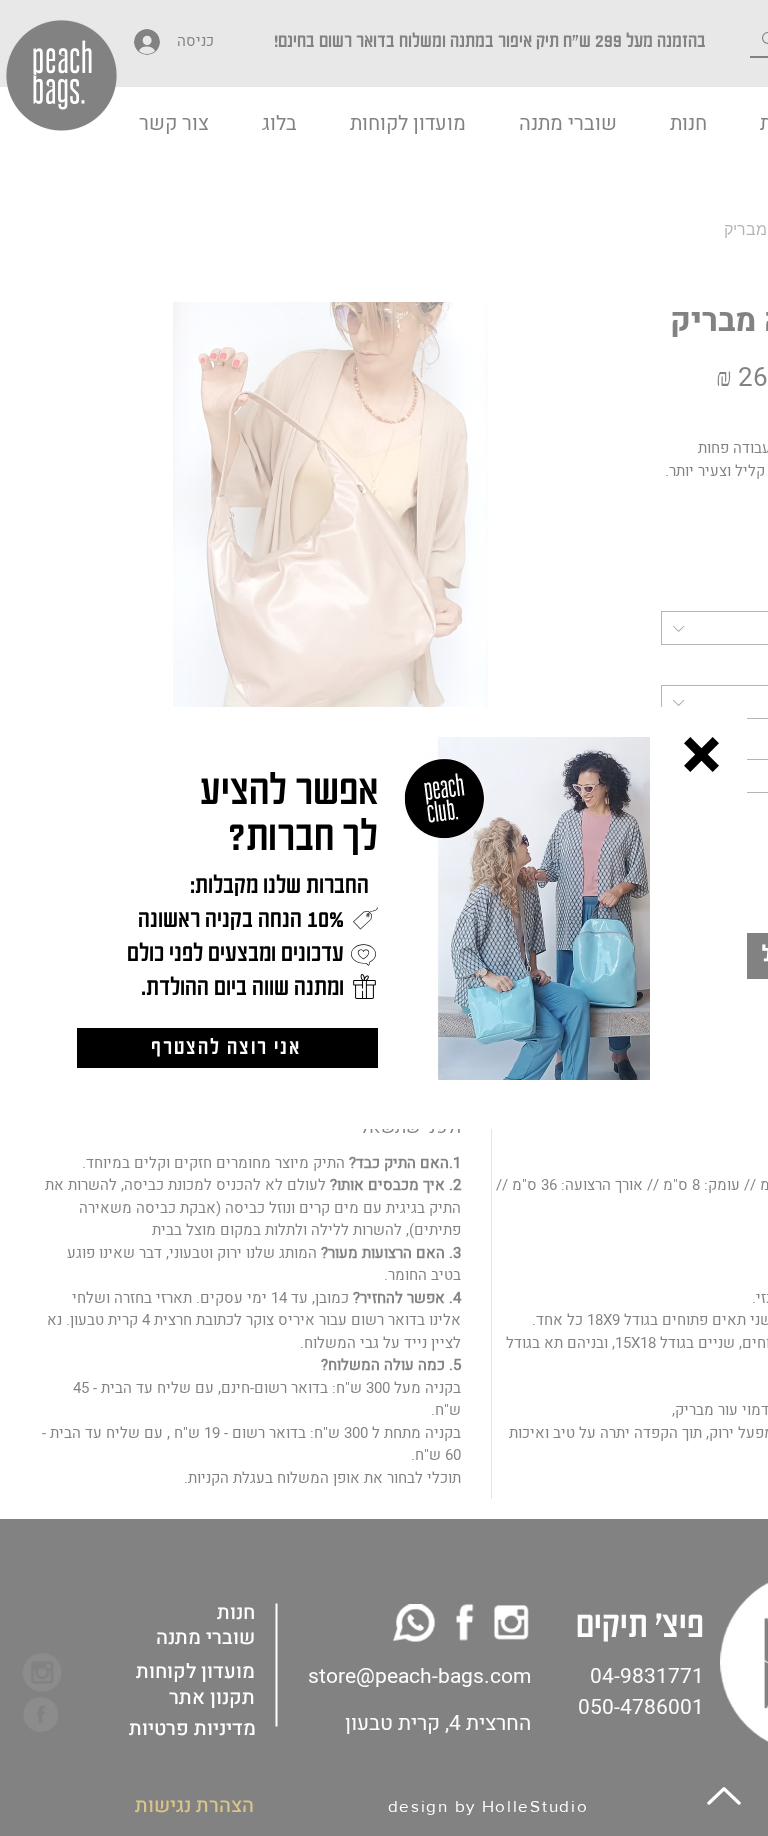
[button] (701, 754)
